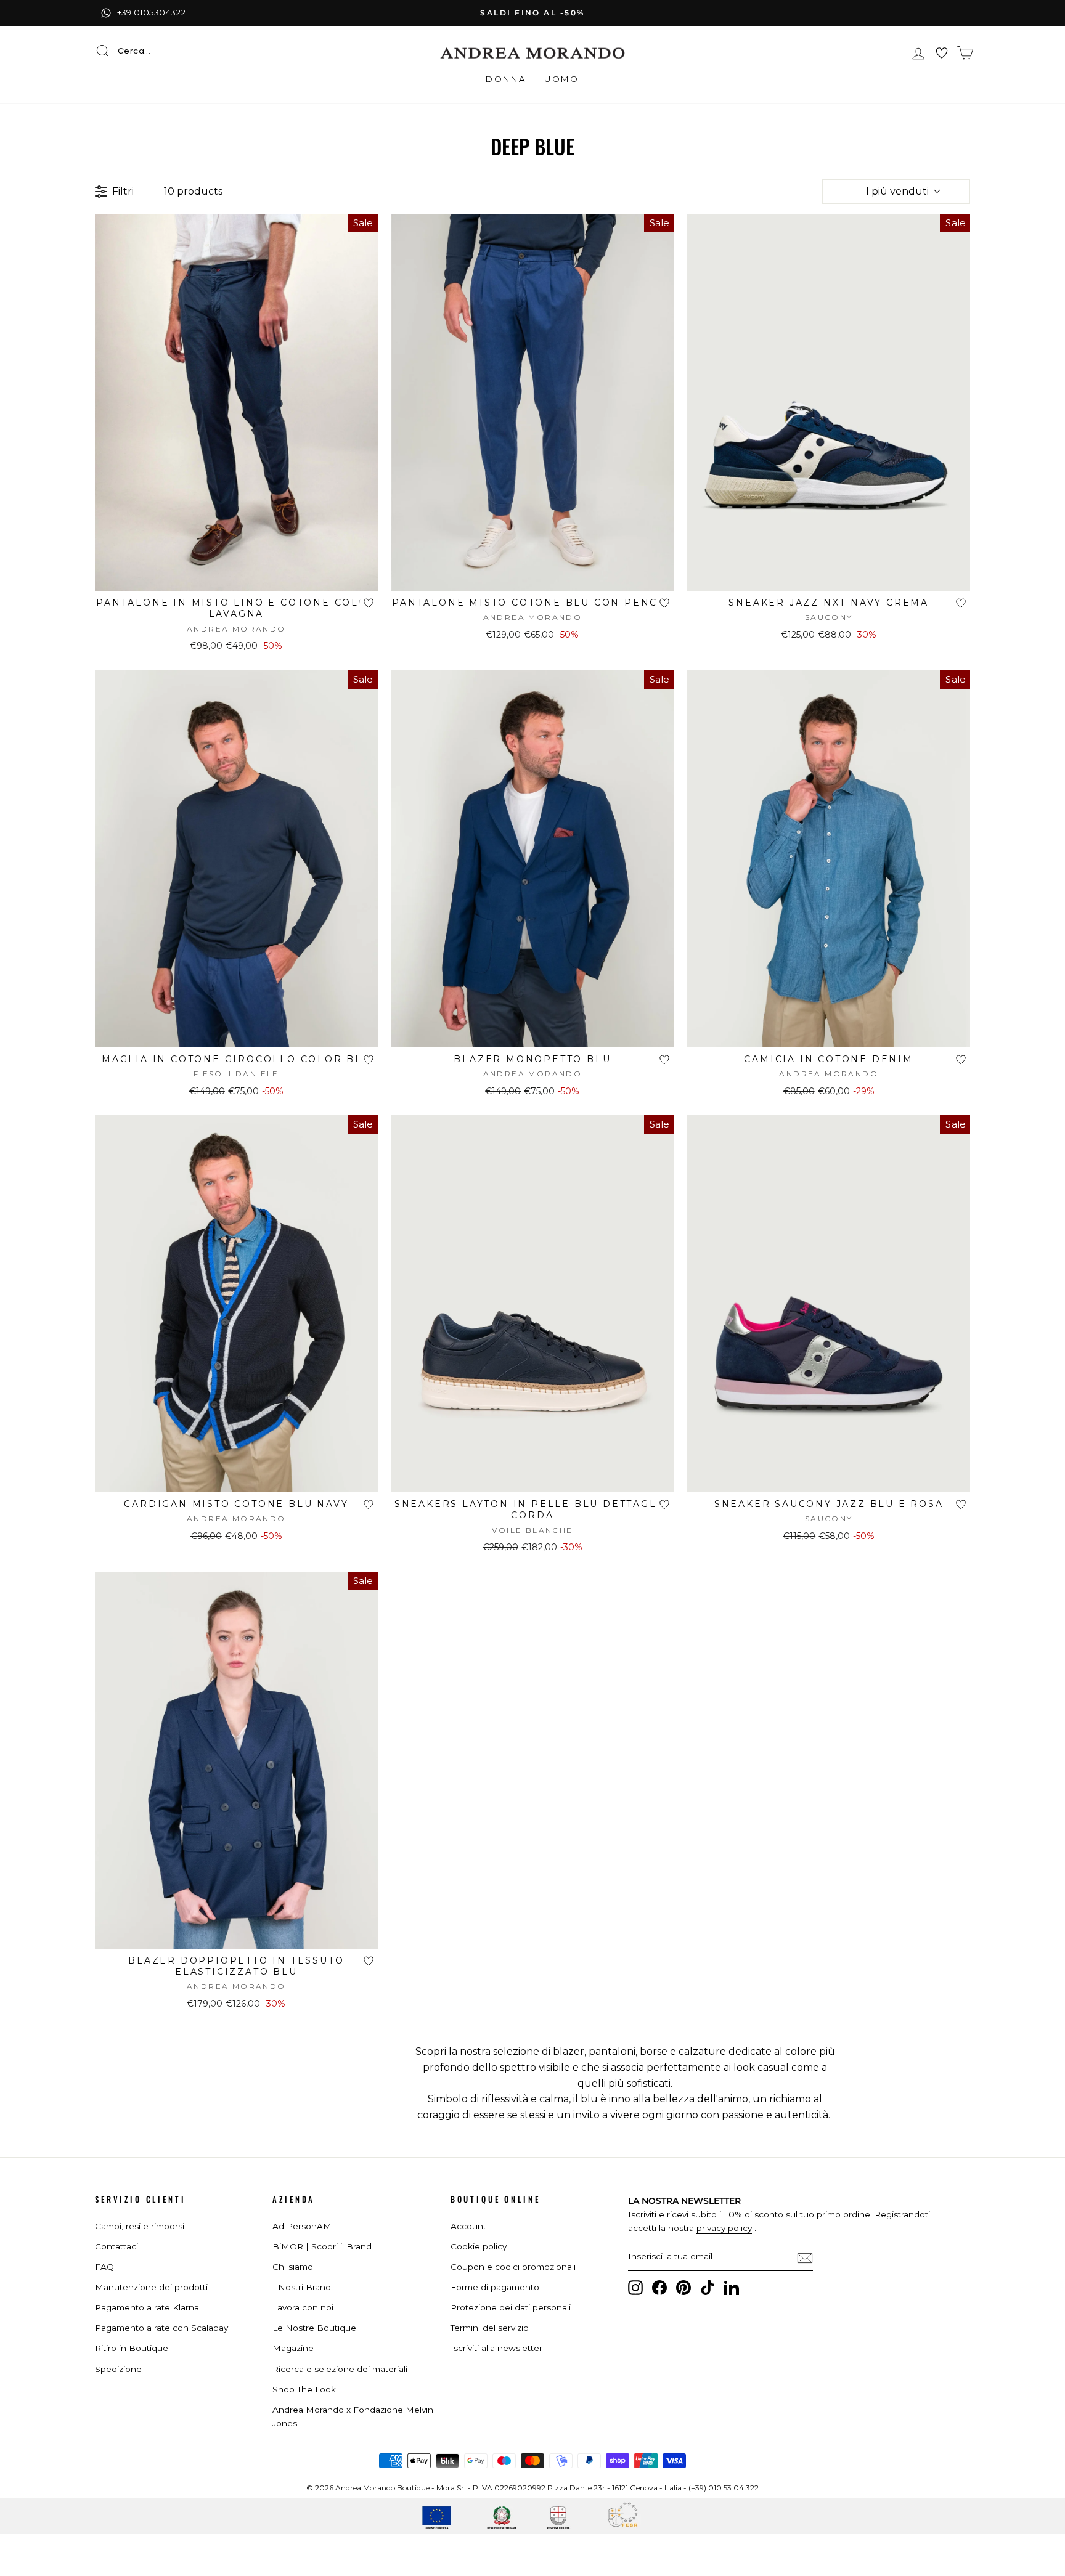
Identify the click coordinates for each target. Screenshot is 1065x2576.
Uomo (561, 79)
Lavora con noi (303, 2307)
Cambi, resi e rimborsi (140, 2226)
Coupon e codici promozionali (513, 2267)
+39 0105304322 (151, 12)
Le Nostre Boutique (314, 2328)
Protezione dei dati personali (511, 2307)
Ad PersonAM (302, 2226)
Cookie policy (479, 2246)
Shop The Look (304, 2389)
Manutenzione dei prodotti (151, 2287)
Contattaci (116, 2246)
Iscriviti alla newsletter (496, 2348)
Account (468, 2226)
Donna (506, 79)
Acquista (236, 575)
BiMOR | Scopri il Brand (322, 2246)
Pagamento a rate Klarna (147, 2307)
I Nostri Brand (302, 2287)
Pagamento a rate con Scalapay (161, 2328)
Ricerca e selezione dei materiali (340, 2369)
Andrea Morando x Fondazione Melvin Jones (353, 2416)
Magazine (293, 2348)
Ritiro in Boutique (132, 2348)
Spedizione (118, 2369)
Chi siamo (293, 2267)
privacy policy (724, 2228)
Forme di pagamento (495, 2287)
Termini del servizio (490, 2328)
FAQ (104, 2267)
